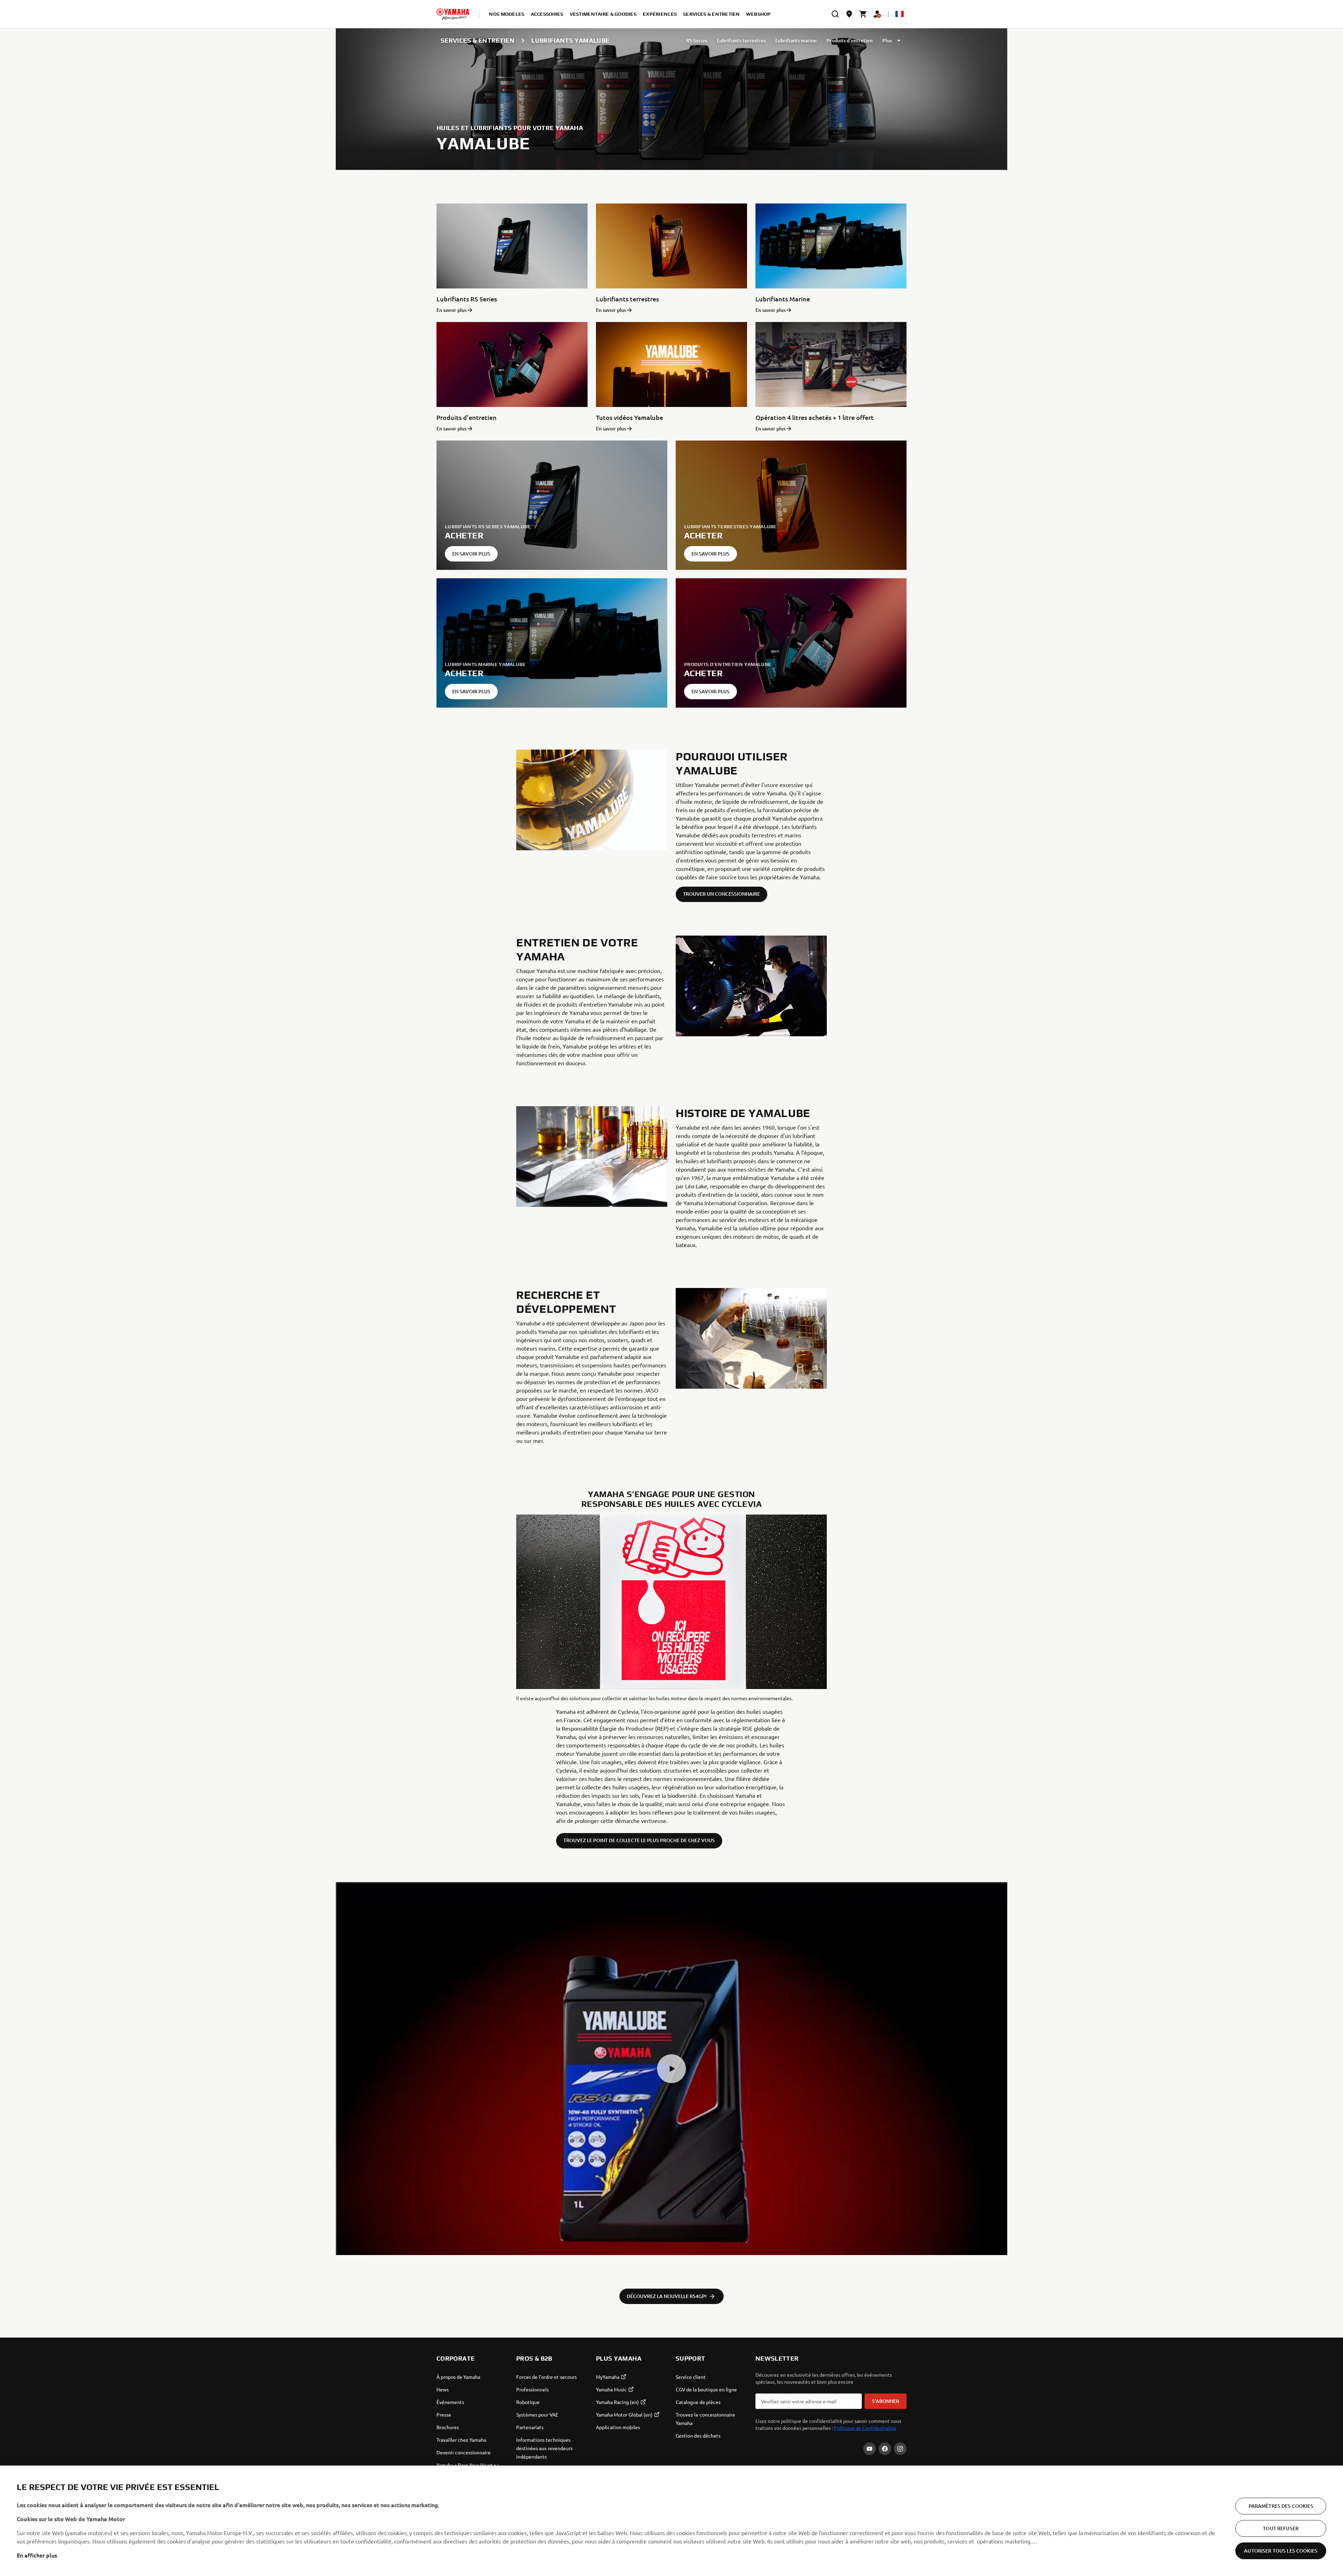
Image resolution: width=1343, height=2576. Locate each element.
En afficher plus (37, 2555)
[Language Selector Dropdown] (900, 14)
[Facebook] (885, 2449)
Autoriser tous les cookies (1281, 2551)
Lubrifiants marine (796, 40)
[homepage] (453, 14)
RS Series (697, 40)
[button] (671, 2069)
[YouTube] (869, 2449)
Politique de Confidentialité (865, 2428)
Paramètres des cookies (1281, 2506)
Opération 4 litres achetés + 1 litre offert (815, 417)
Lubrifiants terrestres (741, 40)
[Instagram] (900, 2449)
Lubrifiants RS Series (467, 299)
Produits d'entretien (850, 40)
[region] (671, 2521)
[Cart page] (863, 14)
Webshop (758, 14)
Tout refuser (1281, 2528)
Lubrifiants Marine (783, 299)
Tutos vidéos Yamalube (630, 417)
